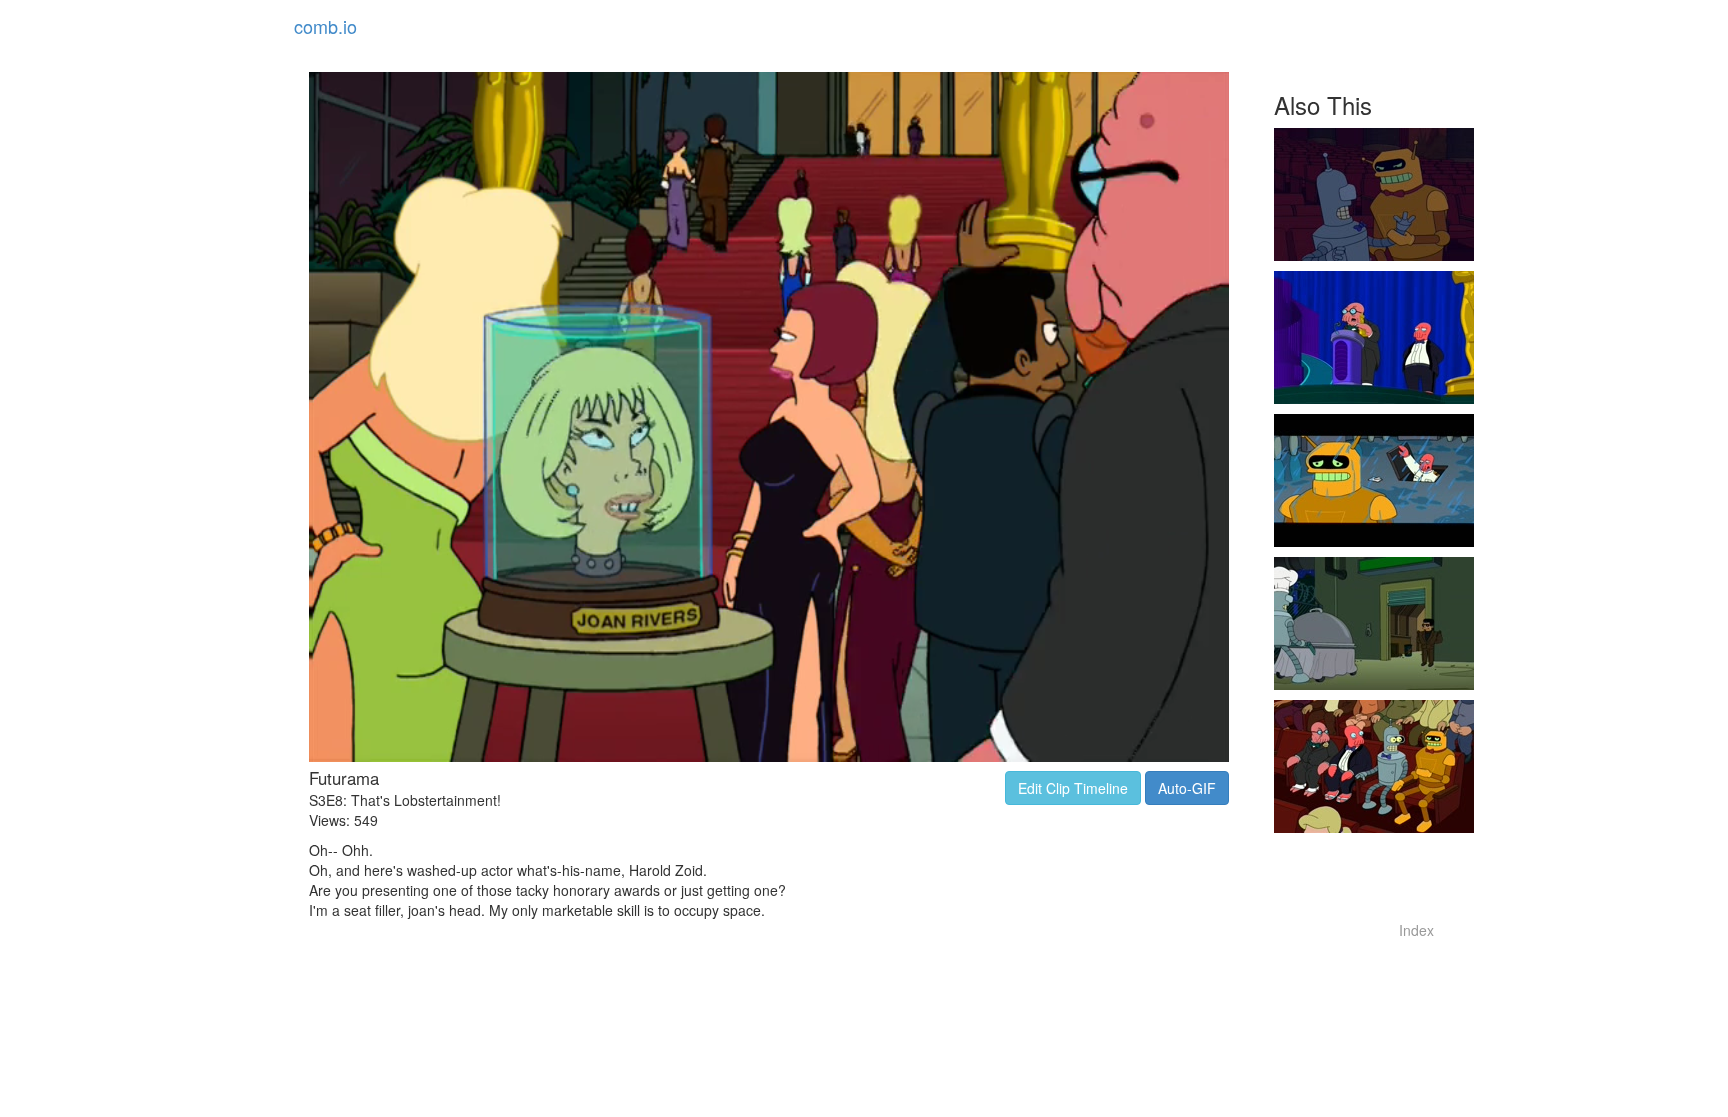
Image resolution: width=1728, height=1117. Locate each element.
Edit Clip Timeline (1073, 788)
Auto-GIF (1187, 788)
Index (1416, 930)
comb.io (325, 26)
